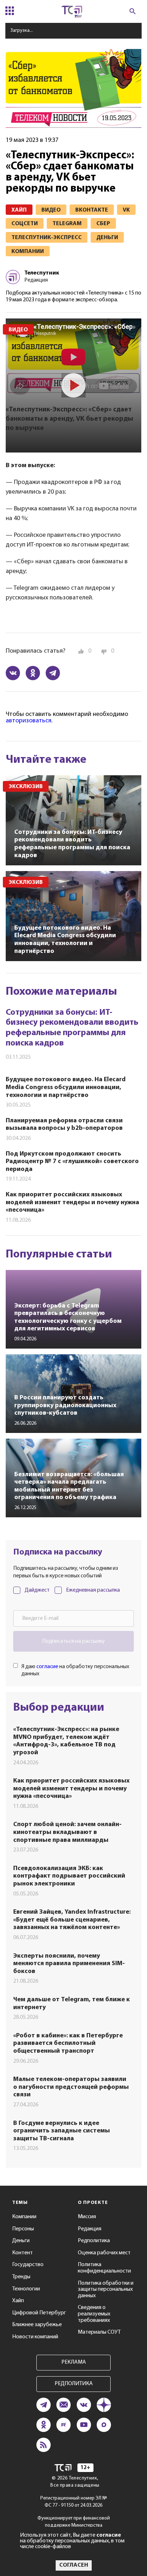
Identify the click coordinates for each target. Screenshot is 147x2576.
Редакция (90, 2229)
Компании (24, 2217)
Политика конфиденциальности (104, 2268)
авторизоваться (29, 721)
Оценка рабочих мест (104, 2253)
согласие (47, 1667)
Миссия (87, 2217)
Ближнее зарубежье (37, 2325)
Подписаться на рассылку (73, 1641)
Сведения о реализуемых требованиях (94, 2314)
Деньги (21, 2241)
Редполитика (94, 2241)
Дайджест (37, 1590)
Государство (28, 2265)
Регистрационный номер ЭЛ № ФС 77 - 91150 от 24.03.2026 (74, 2502)
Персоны (23, 2229)
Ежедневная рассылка (93, 1590)
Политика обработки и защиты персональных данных (106, 2290)
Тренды (21, 2277)
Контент (22, 2253)
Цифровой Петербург (39, 2313)
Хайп (18, 2301)
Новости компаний (35, 2337)
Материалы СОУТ (99, 2332)
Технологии (26, 2289)
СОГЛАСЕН (74, 2565)
